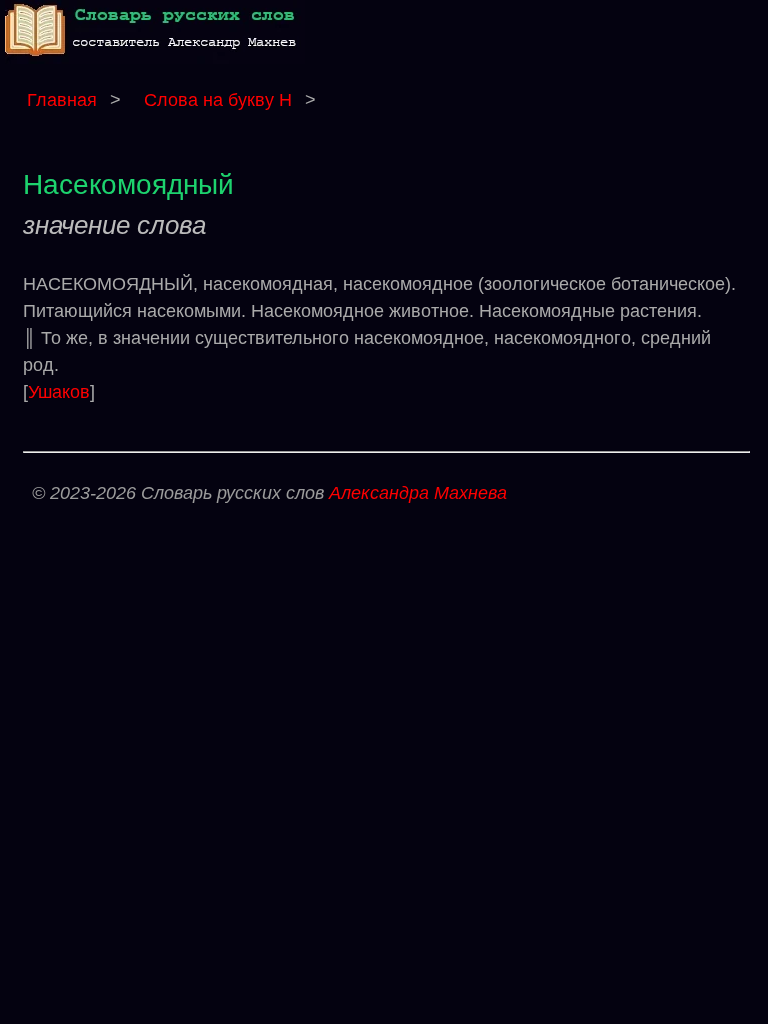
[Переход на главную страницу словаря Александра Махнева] (155, 58)
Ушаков (59, 392)
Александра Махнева (418, 493)
